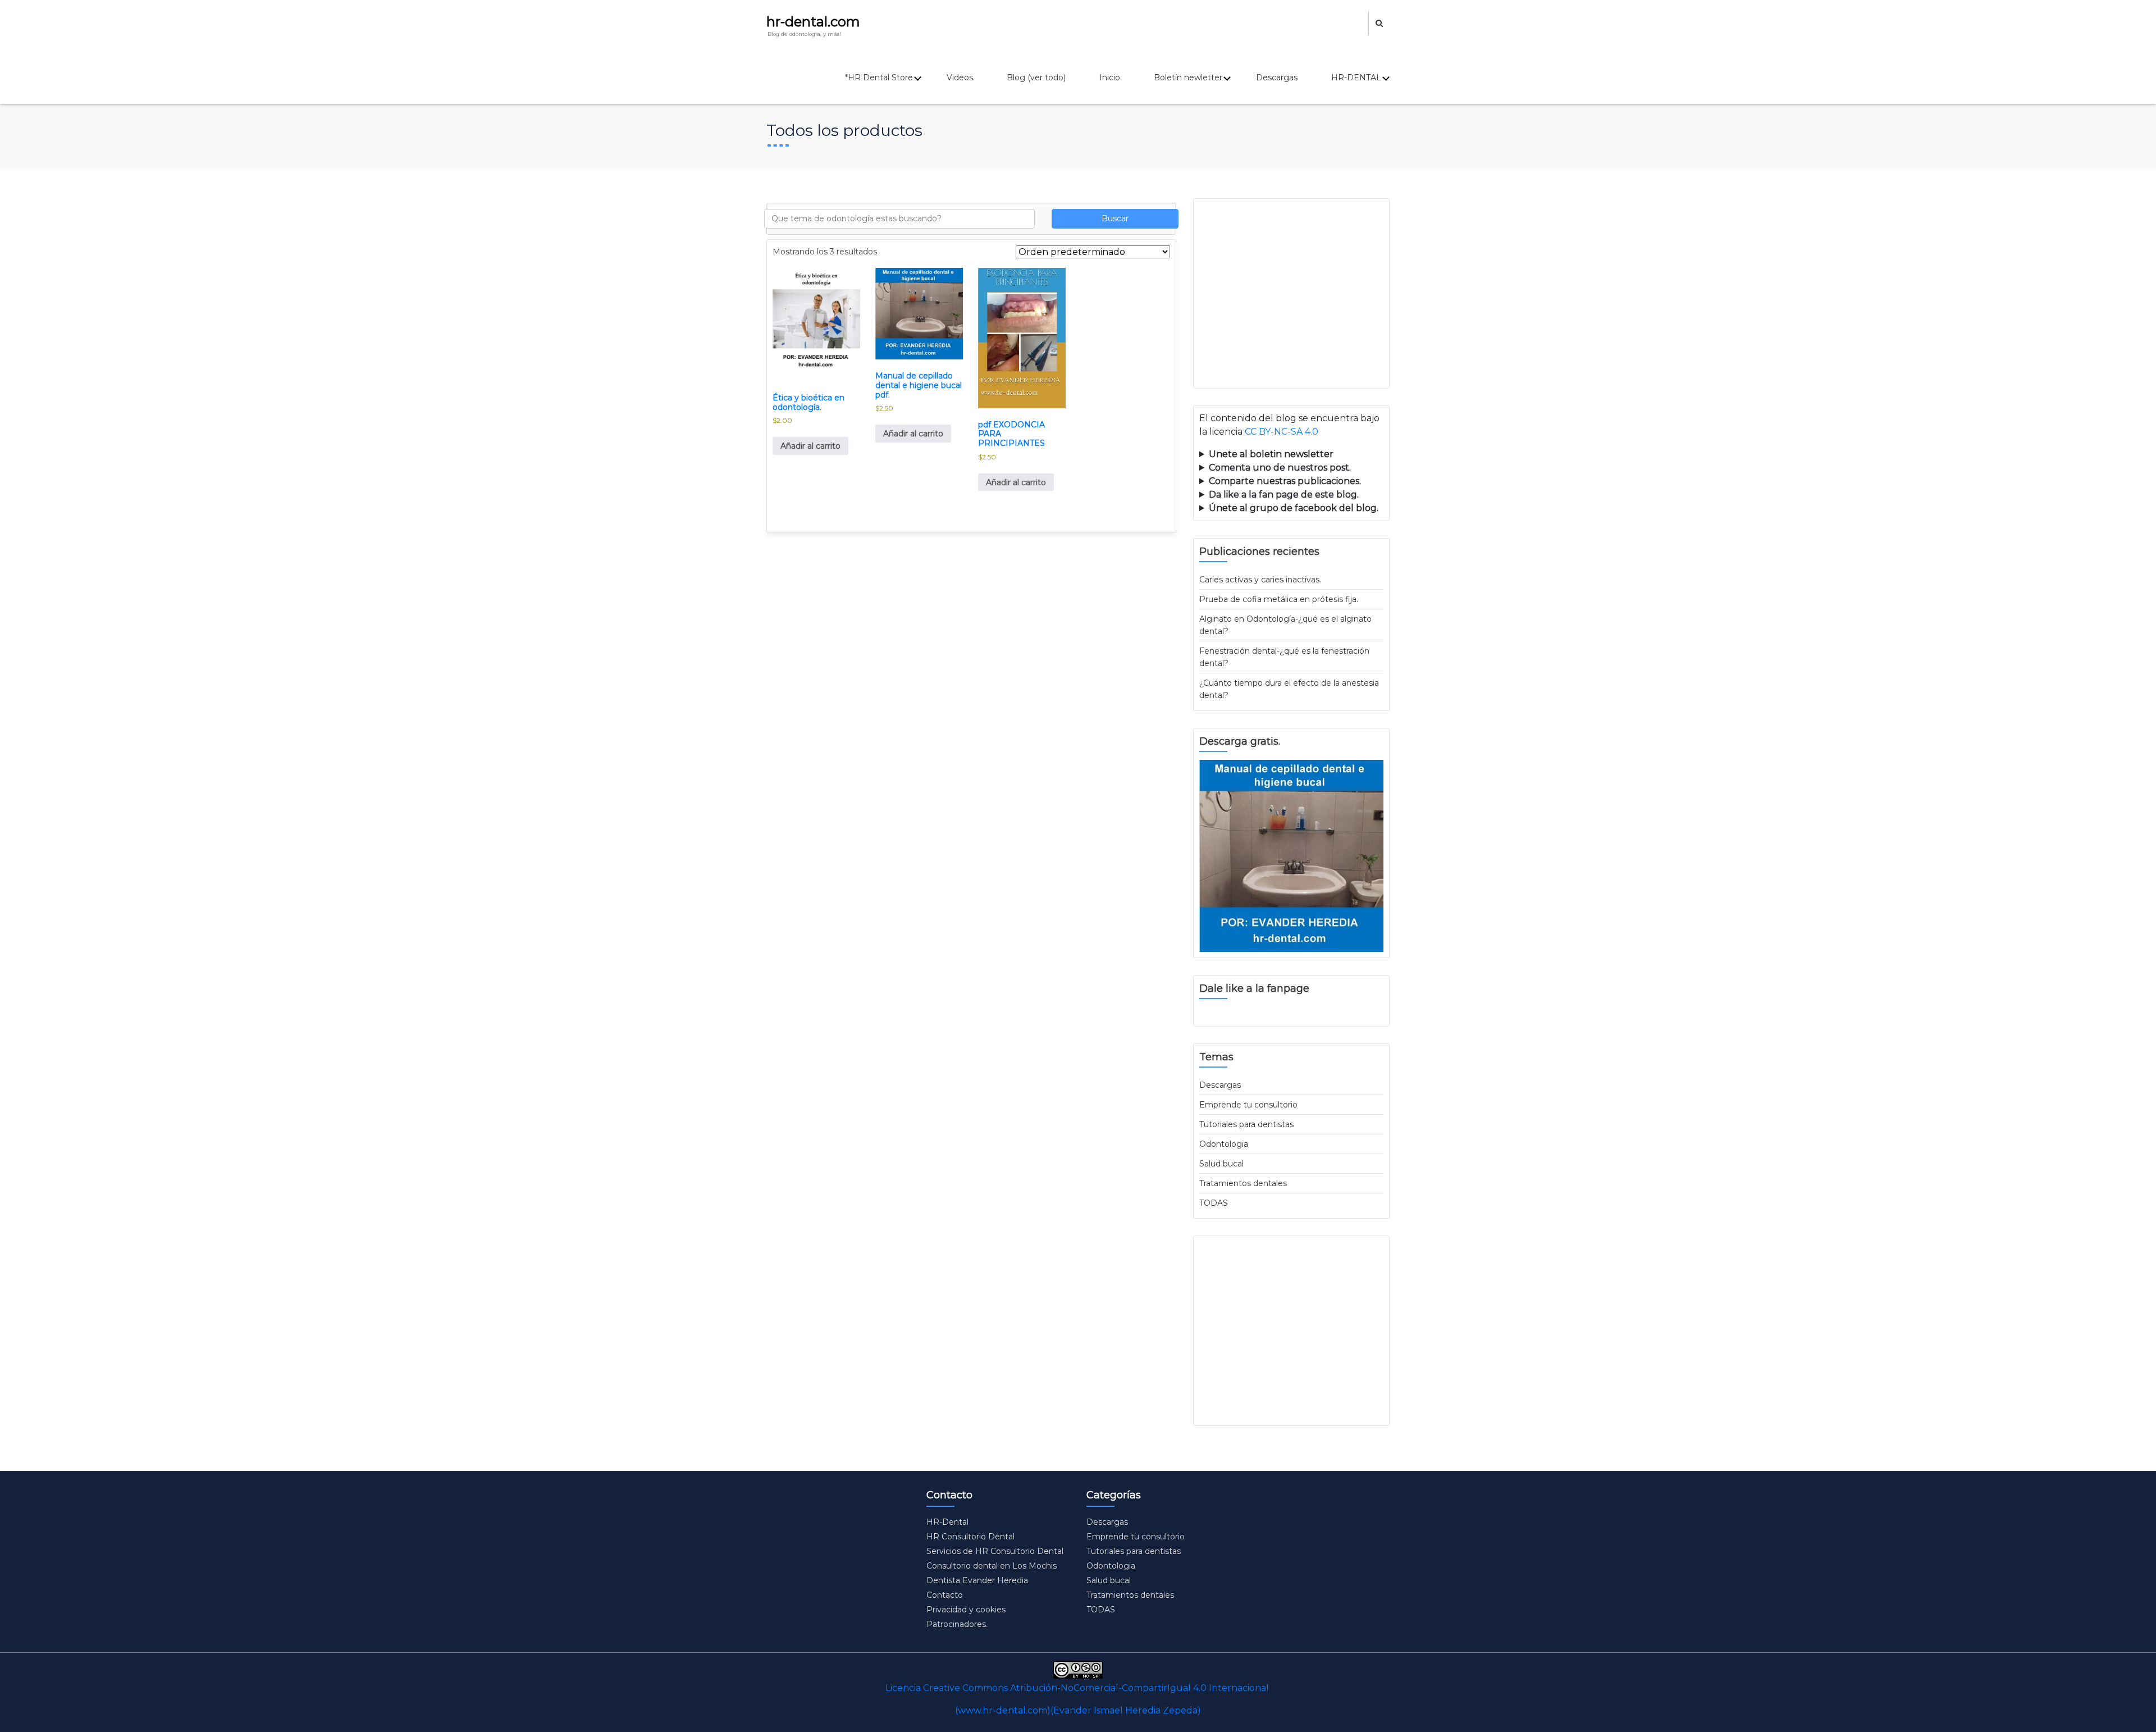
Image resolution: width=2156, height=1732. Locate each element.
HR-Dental (947, 1522)
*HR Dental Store (879, 78)
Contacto (945, 1595)
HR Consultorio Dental (970, 1537)
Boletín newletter (1188, 78)
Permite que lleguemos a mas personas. (1289, 455)
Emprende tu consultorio (1248, 1105)
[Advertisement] (1291, 293)
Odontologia (1224, 1144)
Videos (960, 78)
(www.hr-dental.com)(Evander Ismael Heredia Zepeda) (1078, 1710)
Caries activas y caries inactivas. (1260, 580)
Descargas (1277, 78)
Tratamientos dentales (1243, 1183)
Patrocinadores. (957, 1624)
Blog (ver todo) (1036, 78)
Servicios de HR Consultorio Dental (995, 1551)
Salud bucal (1221, 1164)
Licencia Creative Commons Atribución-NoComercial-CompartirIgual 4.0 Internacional (1077, 1688)
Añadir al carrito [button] (810, 446)
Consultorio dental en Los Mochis (992, 1566)
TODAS (1214, 1203)
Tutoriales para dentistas (1246, 1124)
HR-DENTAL (1356, 78)
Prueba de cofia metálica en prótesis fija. (1279, 599)
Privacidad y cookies (966, 1610)
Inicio (1110, 78)
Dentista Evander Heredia (977, 1580)
